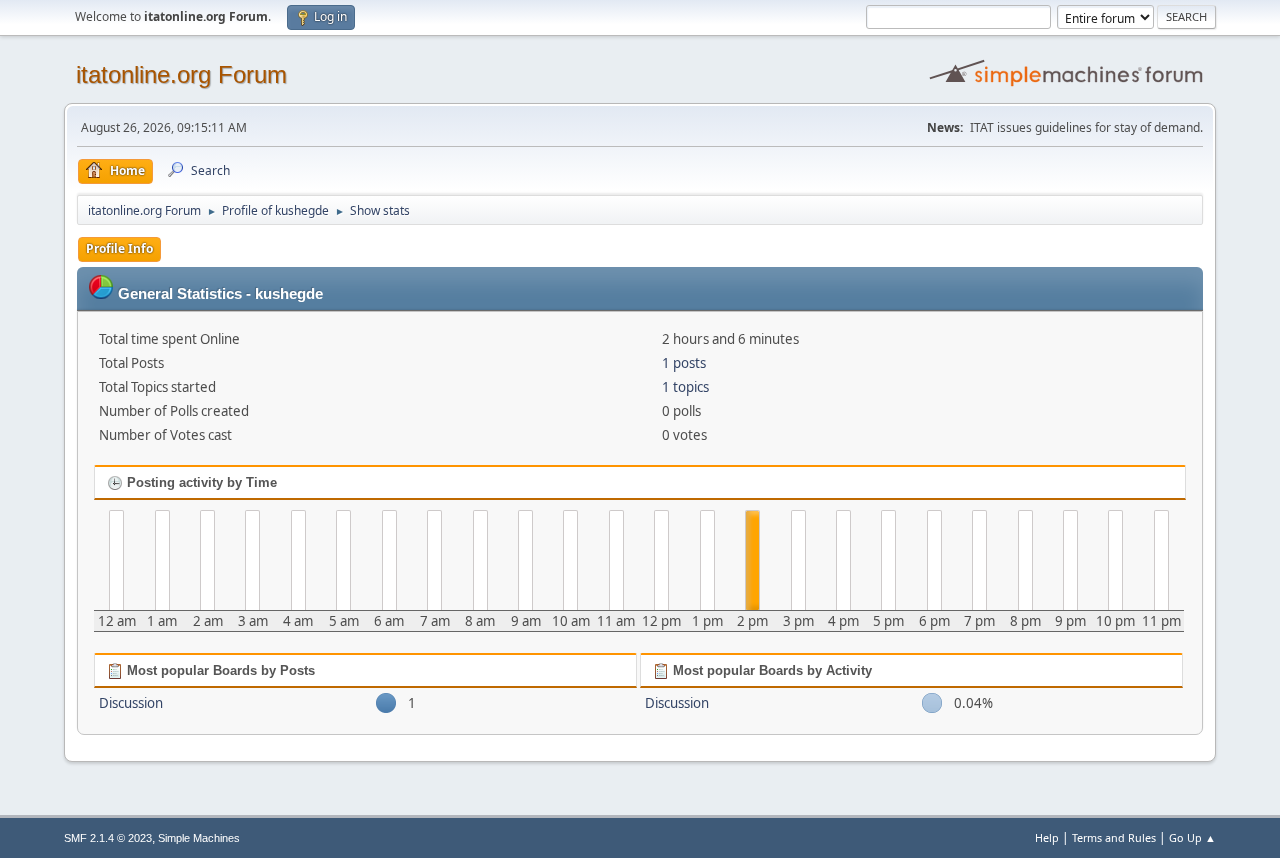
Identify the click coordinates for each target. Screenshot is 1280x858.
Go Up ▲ (1192, 837)
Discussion (131, 703)
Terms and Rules (1114, 837)
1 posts (684, 363)
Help (1047, 837)
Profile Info (119, 248)
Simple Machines (199, 838)
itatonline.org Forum (181, 74)
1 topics (685, 387)
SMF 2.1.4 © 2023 (108, 838)
